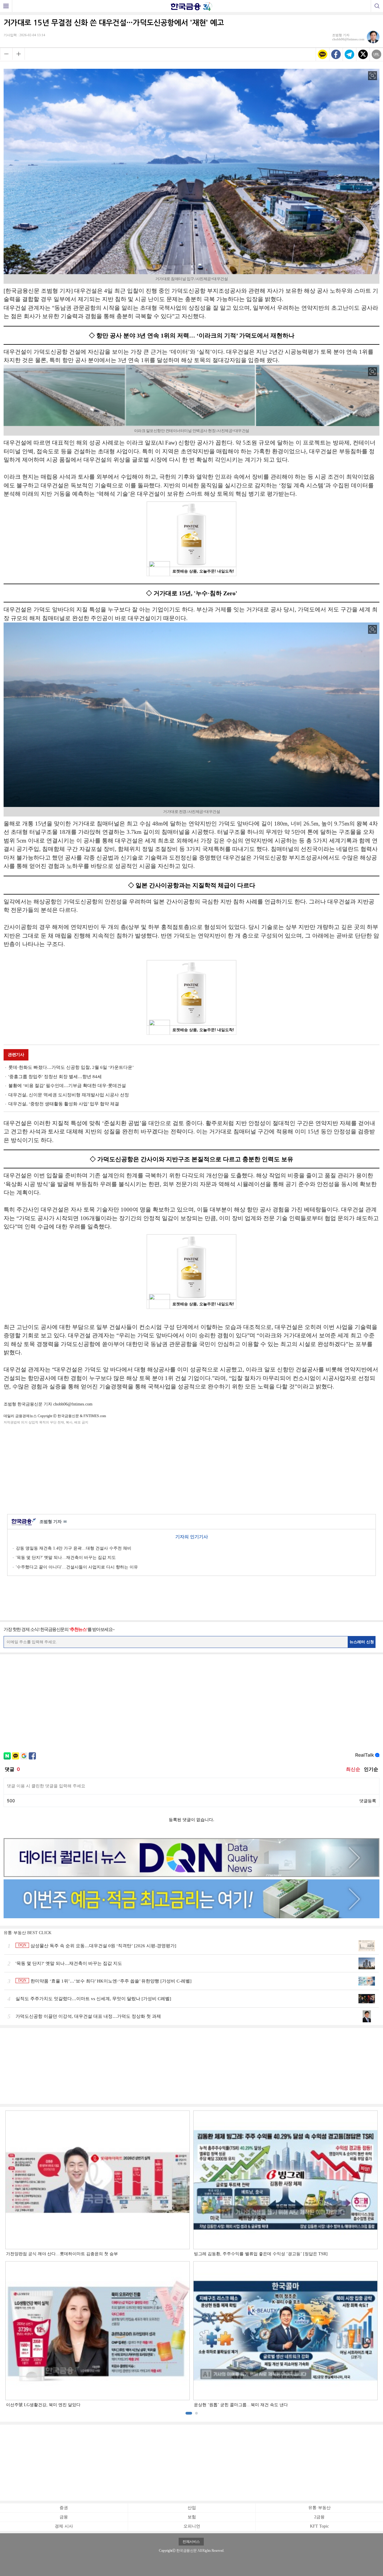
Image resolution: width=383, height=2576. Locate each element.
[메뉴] (6, 6)
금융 (64, 2517)
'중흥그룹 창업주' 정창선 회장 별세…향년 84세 (55, 1077)
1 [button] (189, 2413)
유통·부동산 (319, 2508)
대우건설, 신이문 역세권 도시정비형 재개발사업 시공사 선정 (69, 1095)
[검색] (377, 6)
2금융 (319, 2517)
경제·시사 (64, 2526)
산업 (192, 2508)
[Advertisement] (191, 1468)
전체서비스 (191, 2542)
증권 (64, 2508)
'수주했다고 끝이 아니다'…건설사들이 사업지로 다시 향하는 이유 (77, 1567)
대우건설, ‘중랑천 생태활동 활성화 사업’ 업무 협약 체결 (64, 1104)
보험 (192, 2517)
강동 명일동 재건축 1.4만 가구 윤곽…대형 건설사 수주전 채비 (74, 1548)
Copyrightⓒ (167, 2551)
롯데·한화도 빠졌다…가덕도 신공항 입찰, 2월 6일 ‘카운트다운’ (71, 1067)
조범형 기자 (53, 1522)
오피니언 (192, 2526)
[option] (191, 2259)
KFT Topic (319, 2526)
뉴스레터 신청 (362, 1642)
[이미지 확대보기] (373, 76)
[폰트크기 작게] (6, 54)
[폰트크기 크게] (19, 54)
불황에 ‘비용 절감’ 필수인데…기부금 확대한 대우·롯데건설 (67, 1086)
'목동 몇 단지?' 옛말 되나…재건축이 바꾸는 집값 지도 (66, 1558)
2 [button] (196, 2413)
